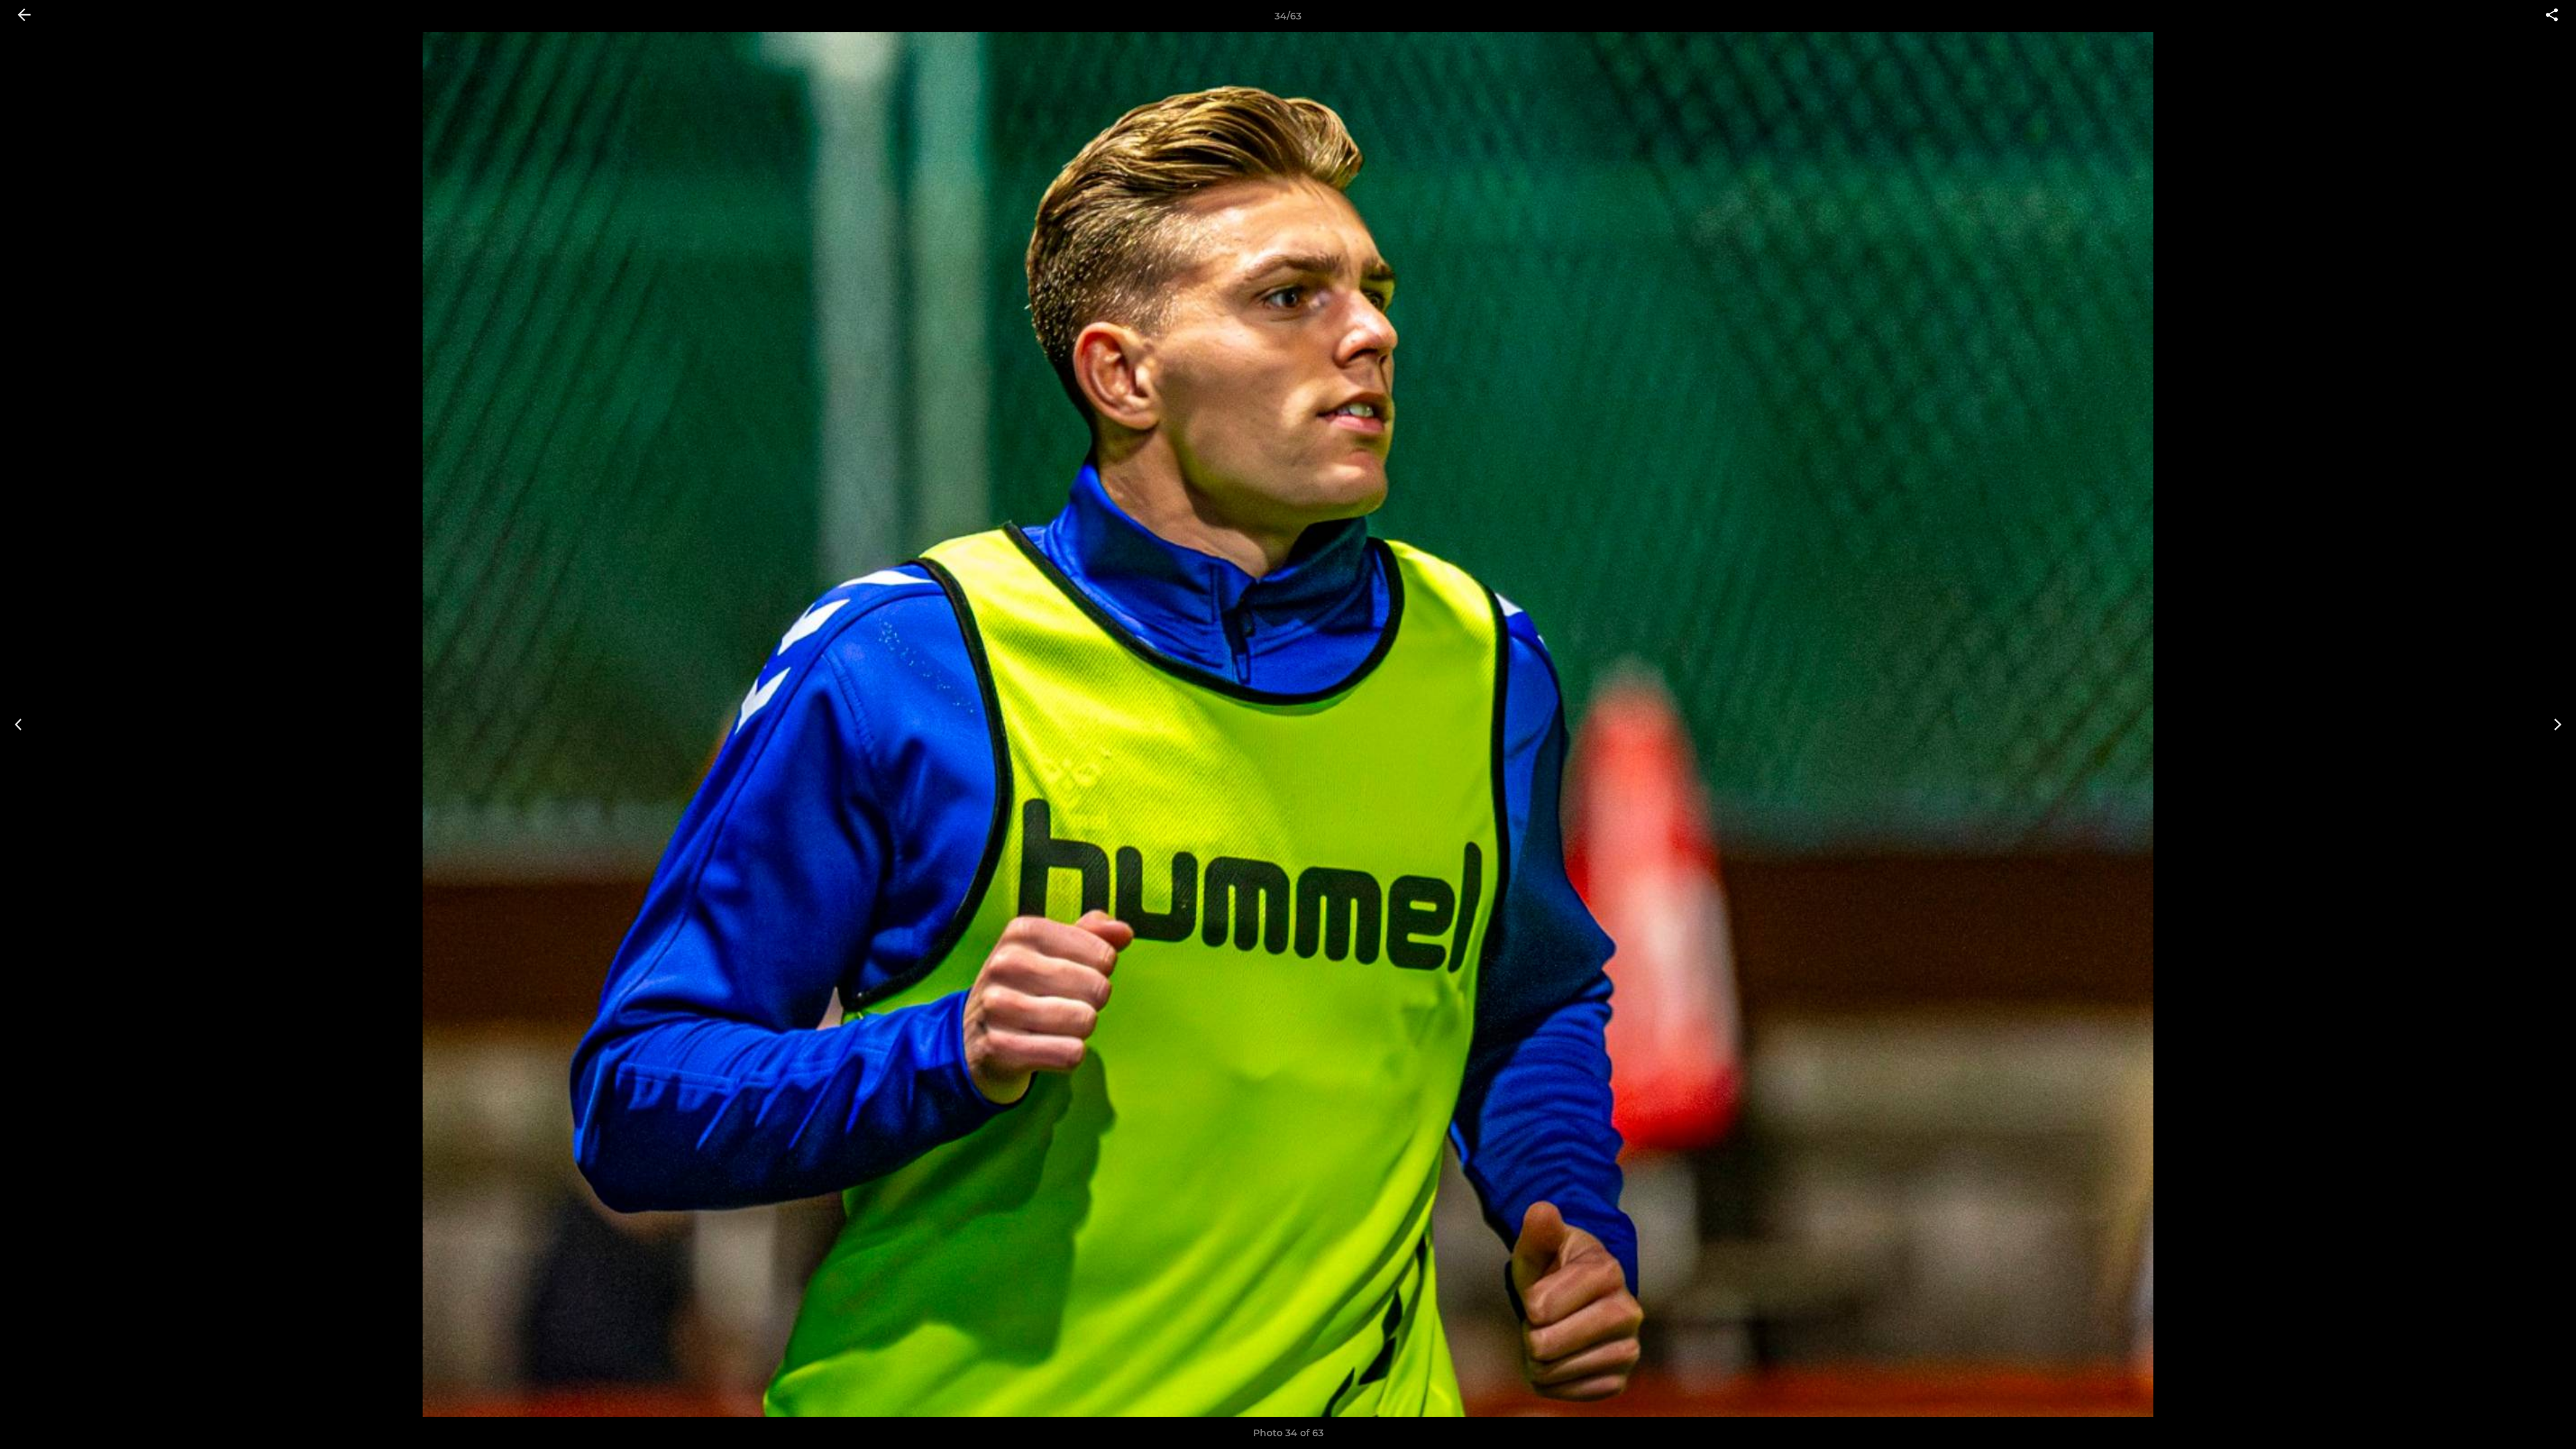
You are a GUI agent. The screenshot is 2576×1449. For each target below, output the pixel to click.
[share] (2552, 16)
